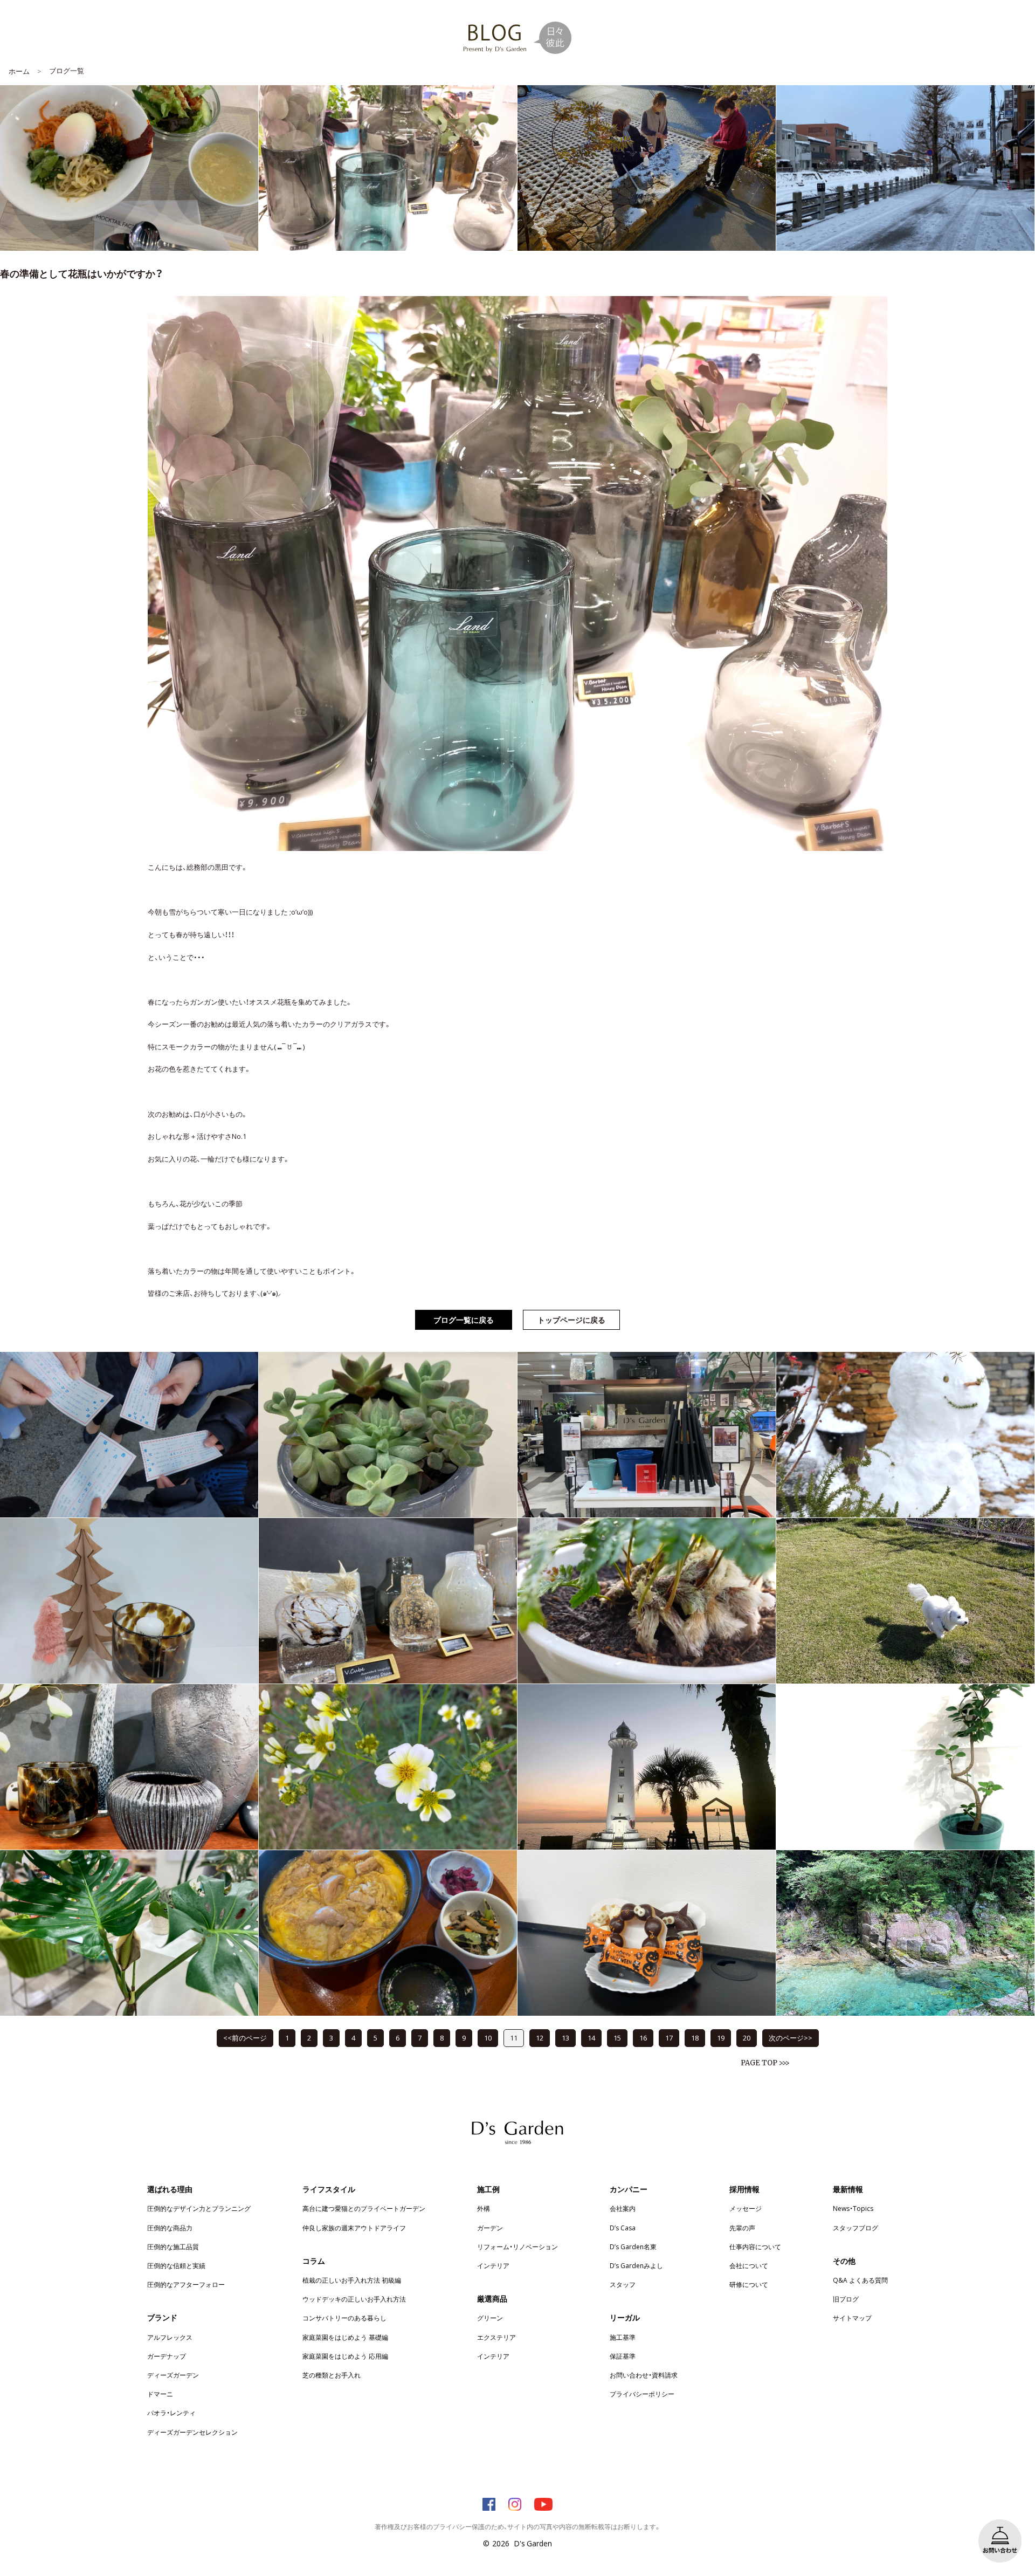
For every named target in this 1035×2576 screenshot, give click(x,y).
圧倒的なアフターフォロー (186, 2284)
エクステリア (496, 2337)
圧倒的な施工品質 (173, 2247)
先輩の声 (742, 2228)
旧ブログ (846, 2299)
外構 (484, 2208)
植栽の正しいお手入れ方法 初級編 (352, 2280)
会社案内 (623, 2208)
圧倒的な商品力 (170, 2228)
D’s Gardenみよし (636, 2265)
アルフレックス (170, 2337)
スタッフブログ (855, 2228)
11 (514, 2038)
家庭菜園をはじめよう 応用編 (345, 2356)
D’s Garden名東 (633, 2247)
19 (721, 2038)
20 (747, 2038)
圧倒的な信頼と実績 (176, 2265)
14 (591, 2038)
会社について (749, 2265)
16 (643, 2038)
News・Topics (853, 2208)
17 (669, 2038)
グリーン (490, 2318)
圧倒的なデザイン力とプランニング (199, 2208)
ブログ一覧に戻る (464, 1320)
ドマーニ (160, 2394)
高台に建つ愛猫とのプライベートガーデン (364, 2208)
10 (488, 2038)
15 (617, 2038)
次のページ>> (791, 2038)
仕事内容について (755, 2247)
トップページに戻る (571, 1320)
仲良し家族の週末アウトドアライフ (354, 2228)
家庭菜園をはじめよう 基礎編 (345, 2337)
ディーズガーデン (173, 2375)
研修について (749, 2284)
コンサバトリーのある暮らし (344, 2318)
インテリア (493, 2265)
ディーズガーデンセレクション (192, 2432)
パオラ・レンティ (171, 2413)
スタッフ (623, 2284)
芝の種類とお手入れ (332, 2375)
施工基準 (623, 2337)
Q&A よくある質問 (860, 2280)
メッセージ (746, 2208)
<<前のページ (245, 2038)
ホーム (19, 71)
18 (695, 2038)
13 (565, 2038)
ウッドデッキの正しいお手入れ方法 (354, 2299)
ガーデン (490, 2228)
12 (540, 2038)
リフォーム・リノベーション (517, 2247)
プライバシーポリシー (642, 2394)
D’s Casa (623, 2228)
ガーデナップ (167, 2356)
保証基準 (623, 2356)
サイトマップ (852, 2318)
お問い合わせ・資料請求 (644, 2375)
